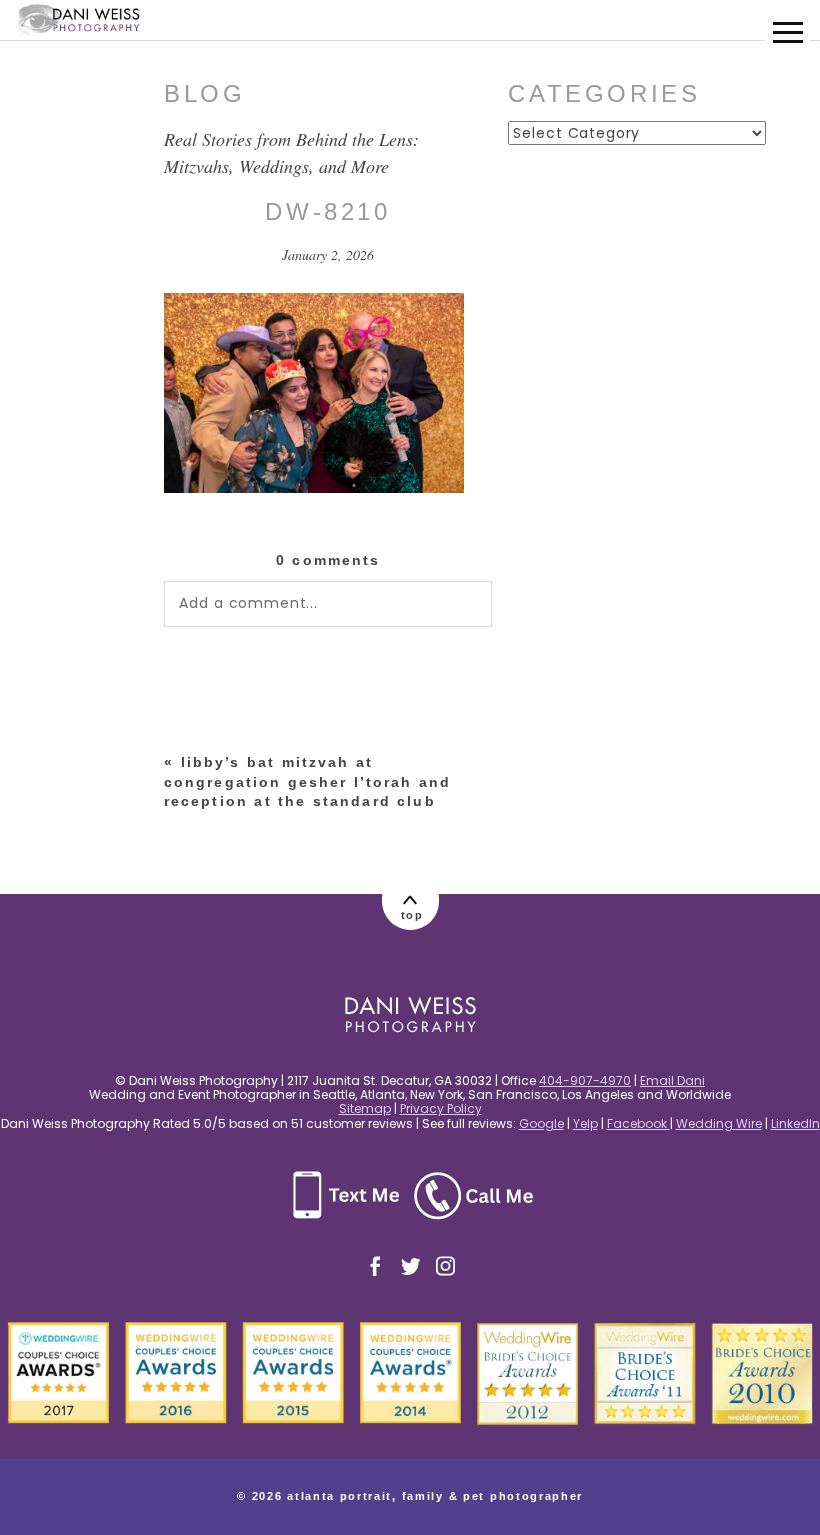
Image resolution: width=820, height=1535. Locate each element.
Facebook (638, 1123)
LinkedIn (795, 1123)
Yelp (585, 1123)
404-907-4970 (585, 1080)
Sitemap (365, 1108)
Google (541, 1123)
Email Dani (672, 1080)
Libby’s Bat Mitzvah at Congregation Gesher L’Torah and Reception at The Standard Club (307, 781)
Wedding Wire (719, 1123)
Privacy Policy (441, 1108)
